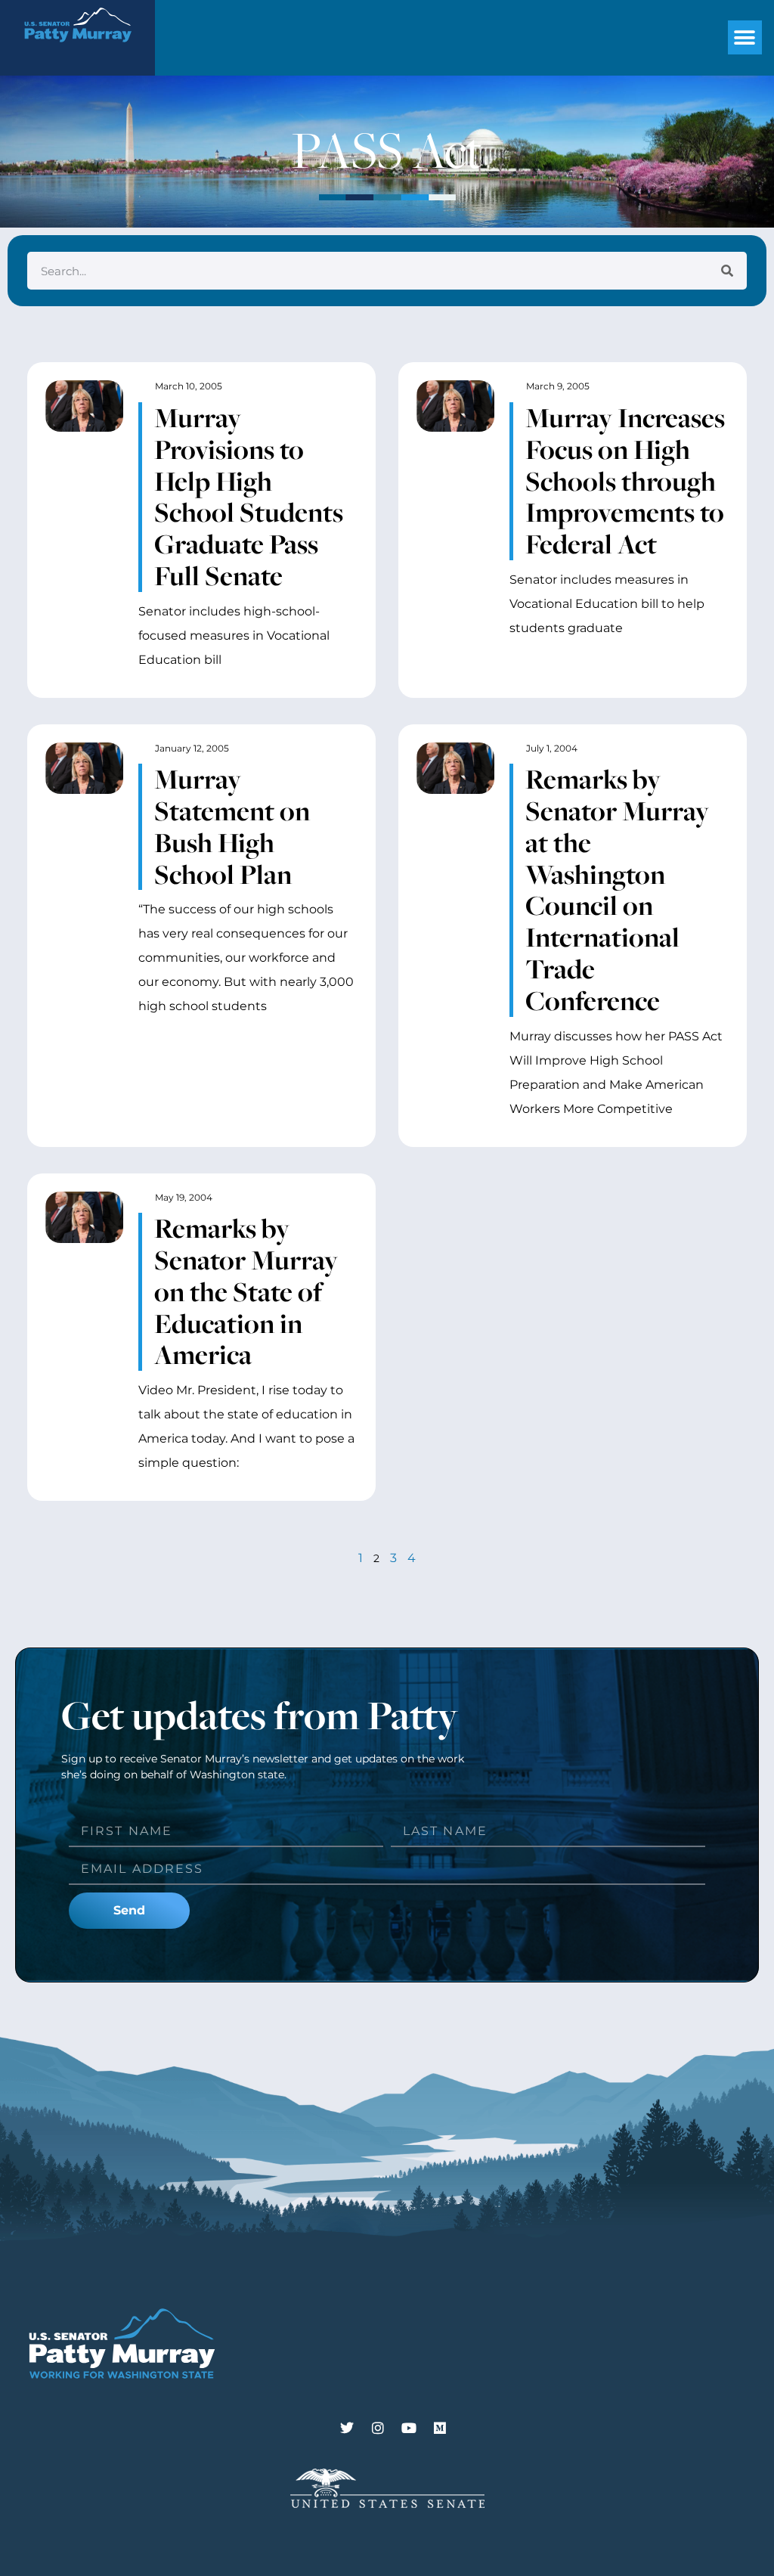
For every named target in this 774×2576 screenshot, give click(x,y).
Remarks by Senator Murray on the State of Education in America (246, 1291)
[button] (745, 37)
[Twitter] (347, 2428)
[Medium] (440, 2428)
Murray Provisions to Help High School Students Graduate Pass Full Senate (249, 496)
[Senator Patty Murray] (77, 51)
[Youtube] (409, 2428)
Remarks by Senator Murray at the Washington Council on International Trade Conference (617, 890)
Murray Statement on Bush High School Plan (232, 826)
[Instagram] (378, 2428)
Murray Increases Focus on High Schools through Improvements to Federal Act (625, 480)
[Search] (727, 271)
